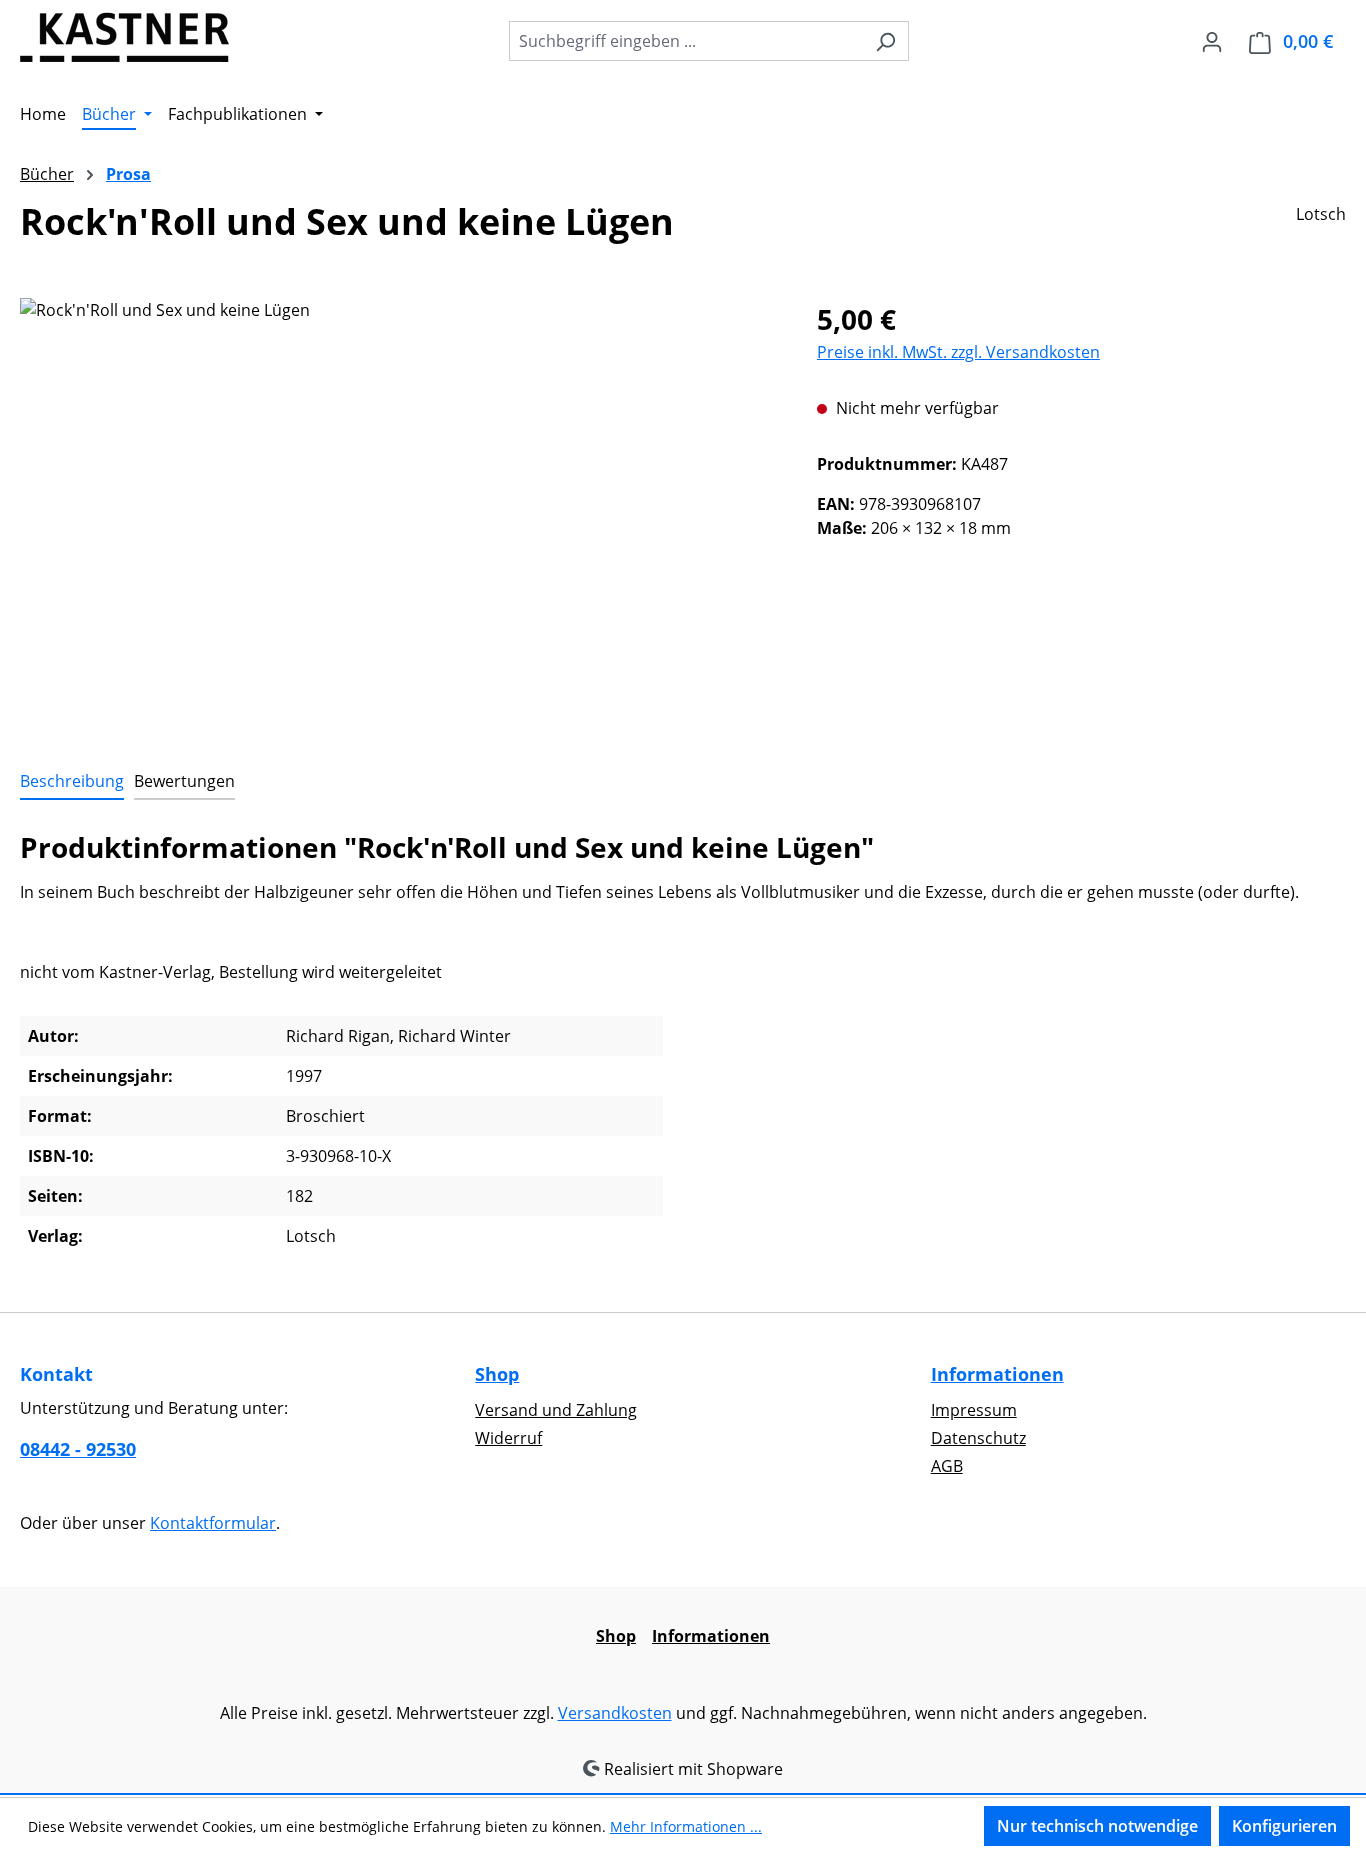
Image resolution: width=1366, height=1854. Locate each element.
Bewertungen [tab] (184, 781)
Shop (497, 1374)
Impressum (974, 1410)
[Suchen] (885, 41)
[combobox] (686, 41)
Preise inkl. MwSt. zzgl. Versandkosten (958, 352)
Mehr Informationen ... (686, 1826)
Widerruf (508, 1438)
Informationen (997, 1374)
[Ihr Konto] (1212, 41)
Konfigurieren (1284, 1826)
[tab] (72, 782)
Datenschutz (978, 1438)
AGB (947, 1466)
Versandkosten (615, 1713)
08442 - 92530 (78, 1449)
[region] (398, 513)
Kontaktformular (213, 1523)
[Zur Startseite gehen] (125, 37)
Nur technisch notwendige (1097, 1826)
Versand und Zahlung (556, 1410)
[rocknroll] (398, 513)
